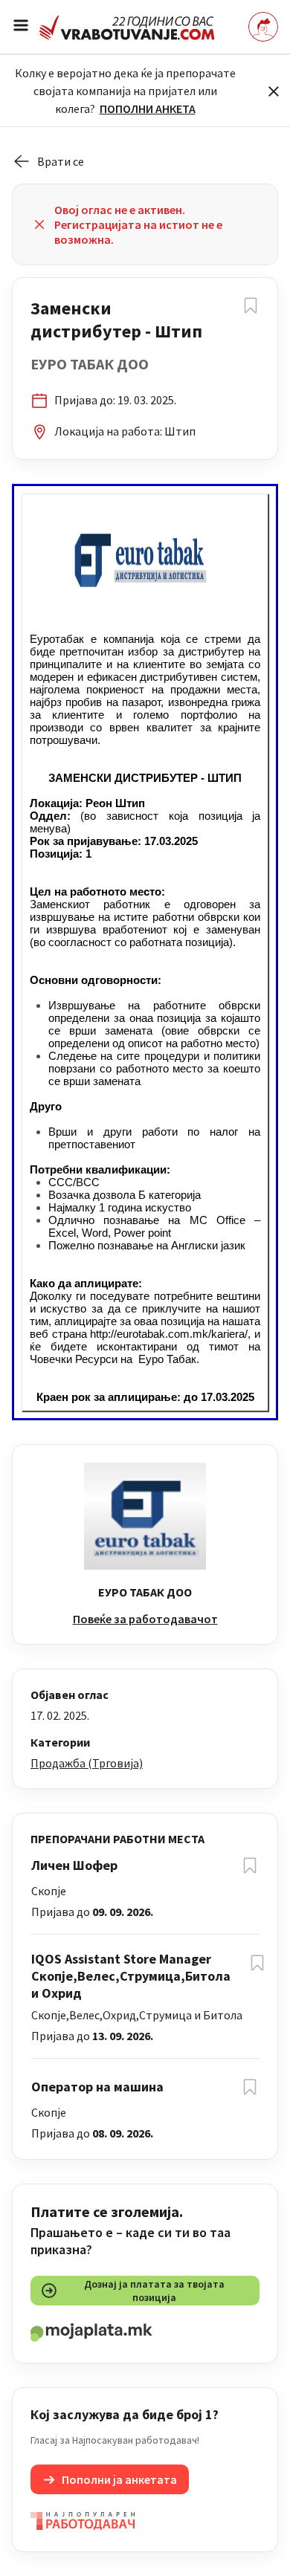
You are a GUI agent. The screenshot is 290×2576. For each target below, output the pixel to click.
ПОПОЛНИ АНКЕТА (148, 109)
